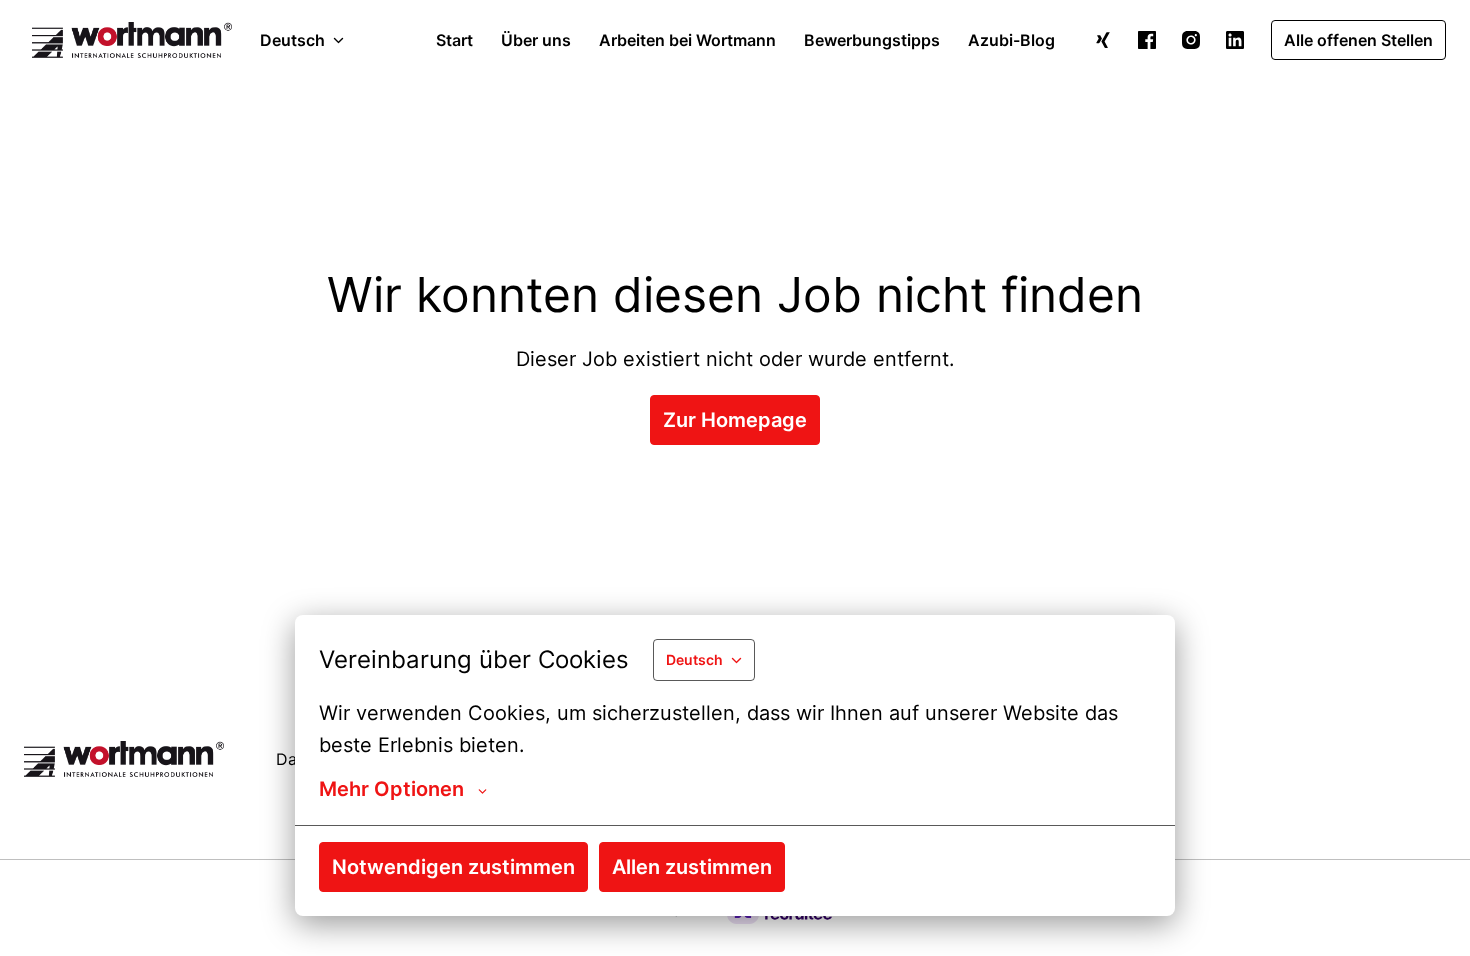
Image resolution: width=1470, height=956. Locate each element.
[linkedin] (1235, 40)
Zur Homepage (735, 420)
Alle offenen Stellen (1358, 40)
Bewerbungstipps (872, 40)
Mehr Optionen (391, 789)
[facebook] (1147, 40)
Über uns (536, 40)
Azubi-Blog (1011, 40)
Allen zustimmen (692, 867)
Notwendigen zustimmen (453, 867)
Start (454, 40)
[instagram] (1191, 40)
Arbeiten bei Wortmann (687, 40)
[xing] (1103, 40)
